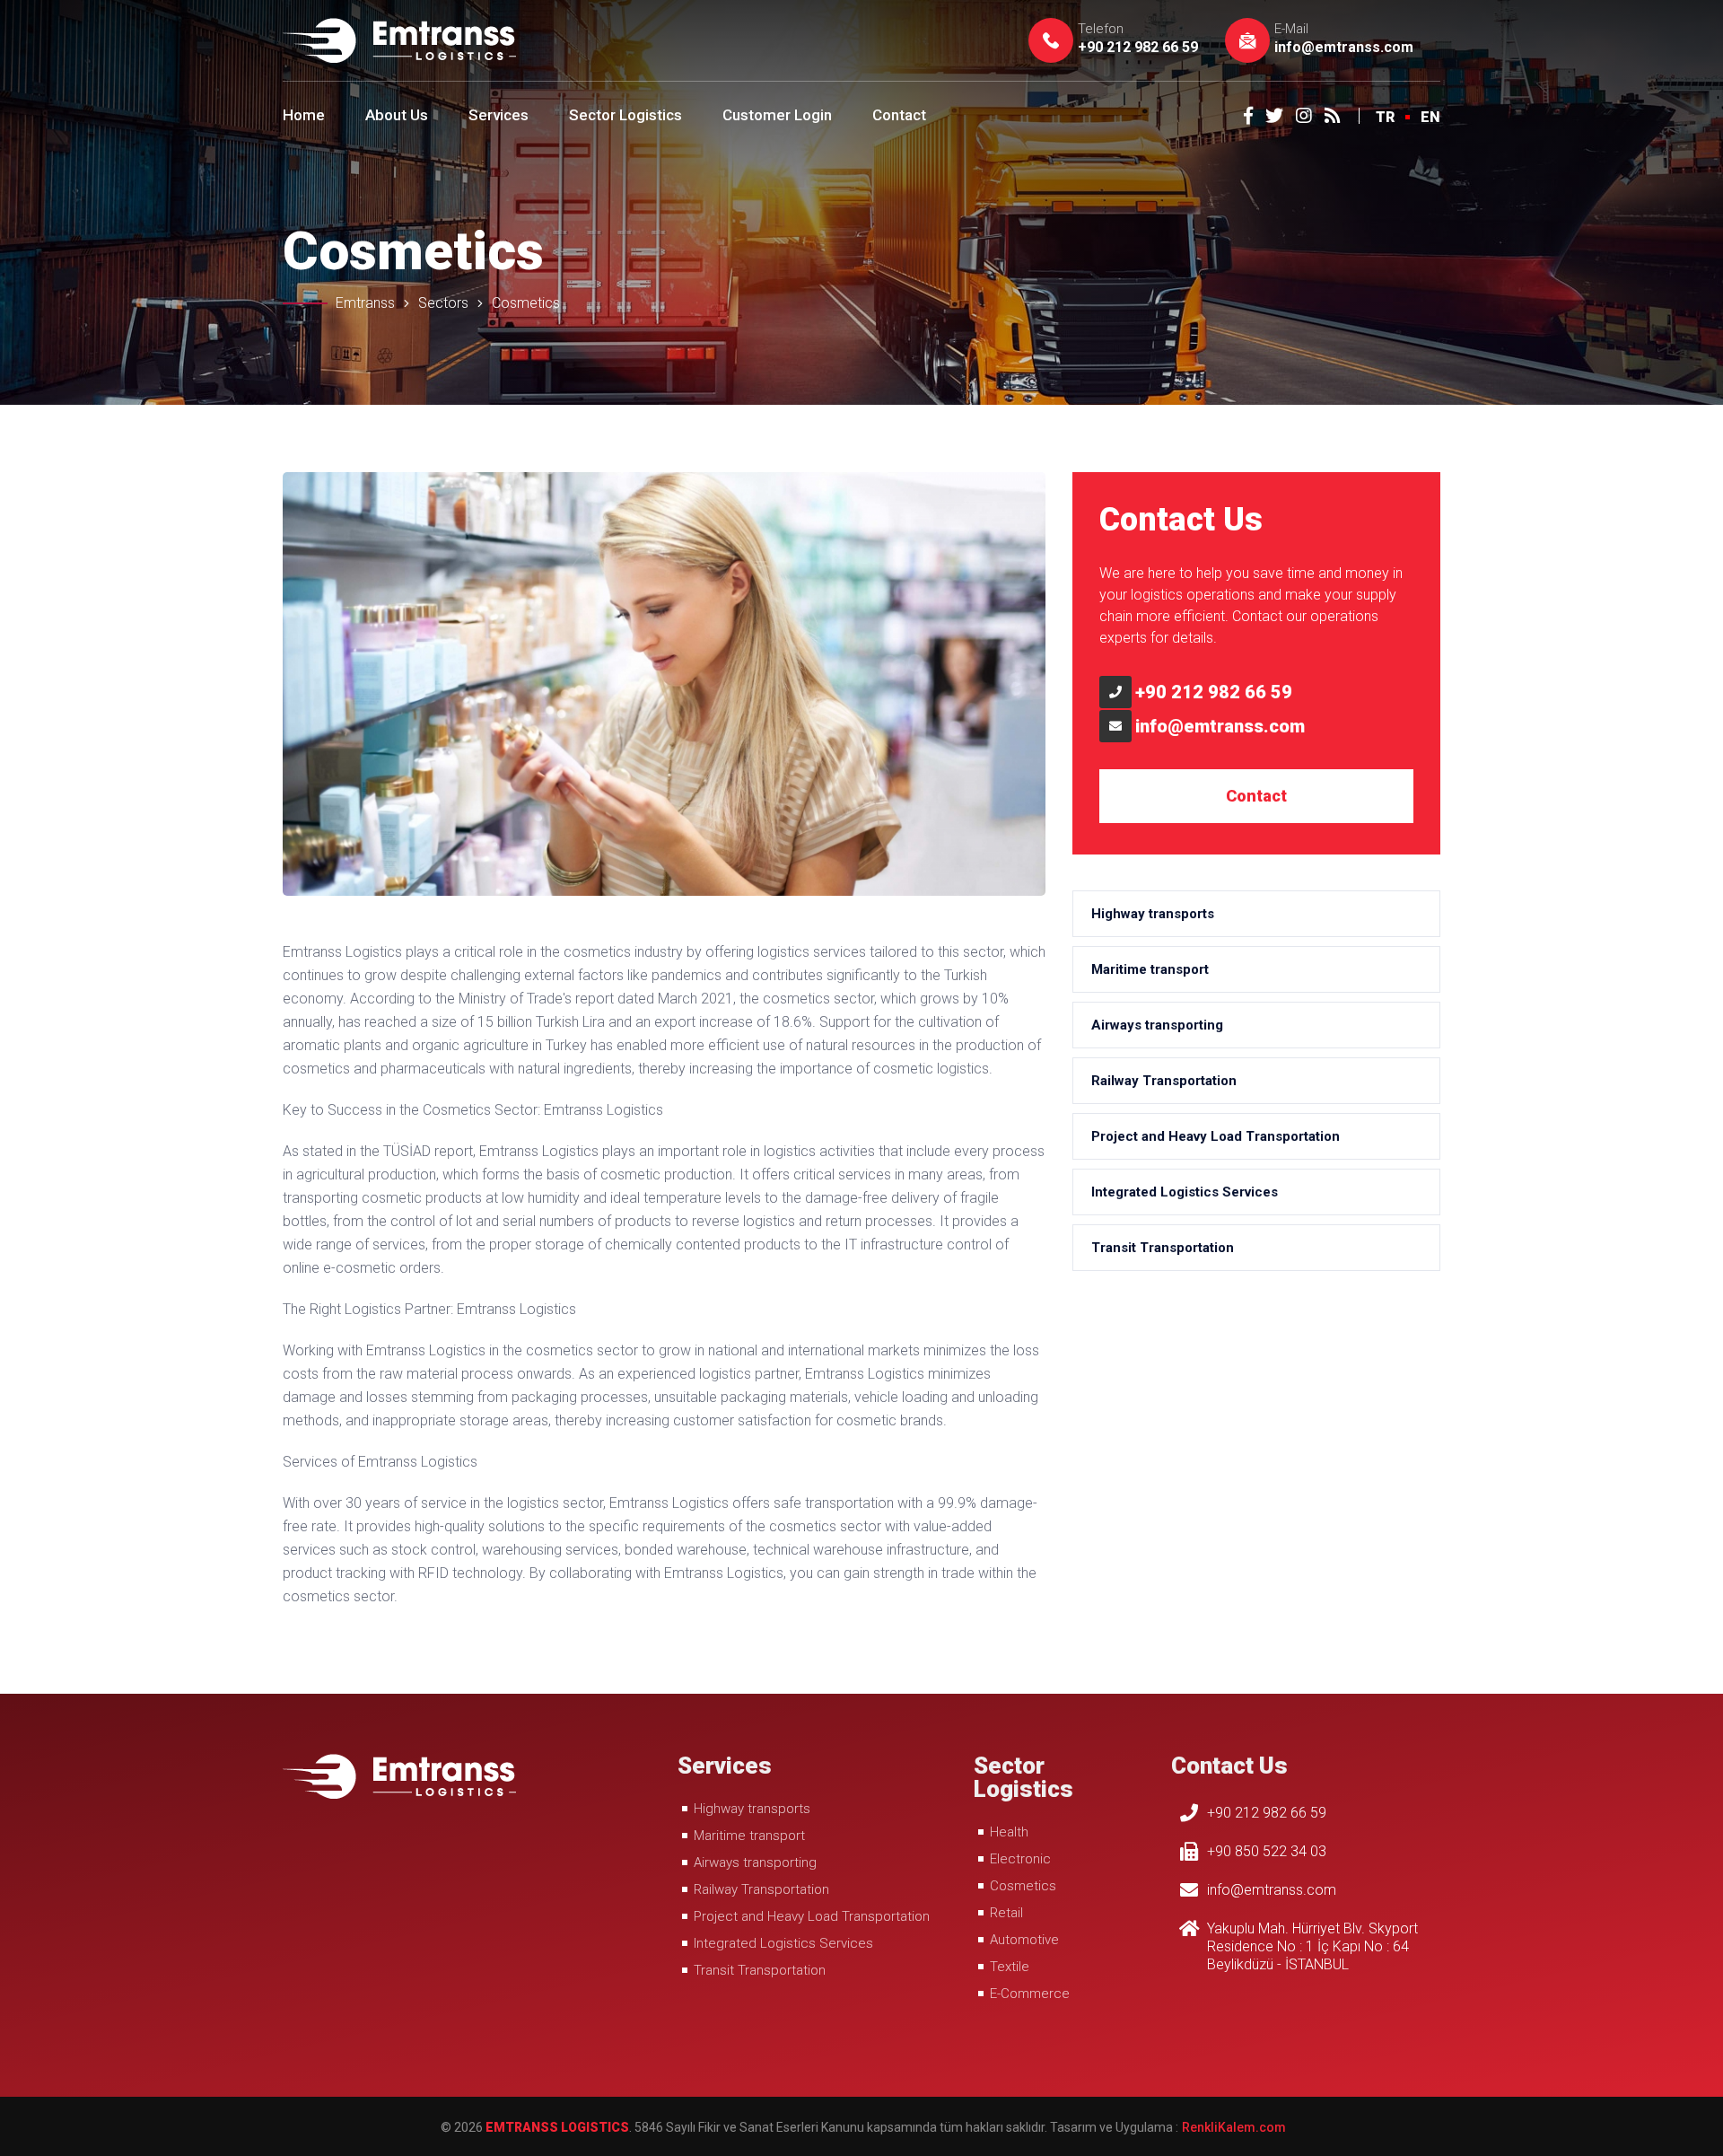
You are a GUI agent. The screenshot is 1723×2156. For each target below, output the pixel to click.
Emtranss (365, 303)
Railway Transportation (1164, 1081)
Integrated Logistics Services (1185, 1192)
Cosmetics (1023, 1886)
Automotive (1024, 1940)
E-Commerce (1030, 1994)
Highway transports (1153, 914)
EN (1430, 117)
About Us (397, 115)
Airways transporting (1157, 1025)
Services (499, 115)
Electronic (1020, 1859)
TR (1385, 117)
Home (304, 115)
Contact (899, 115)
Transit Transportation (1163, 1248)
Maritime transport (1150, 969)
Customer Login (777, 115)
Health (1009, 1832)
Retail (1006, 1913)
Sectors (443, 303)
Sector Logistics (625, 115)
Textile (1010, 1967)
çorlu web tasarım (1233, 2127)
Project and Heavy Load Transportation (1216, 1136)
